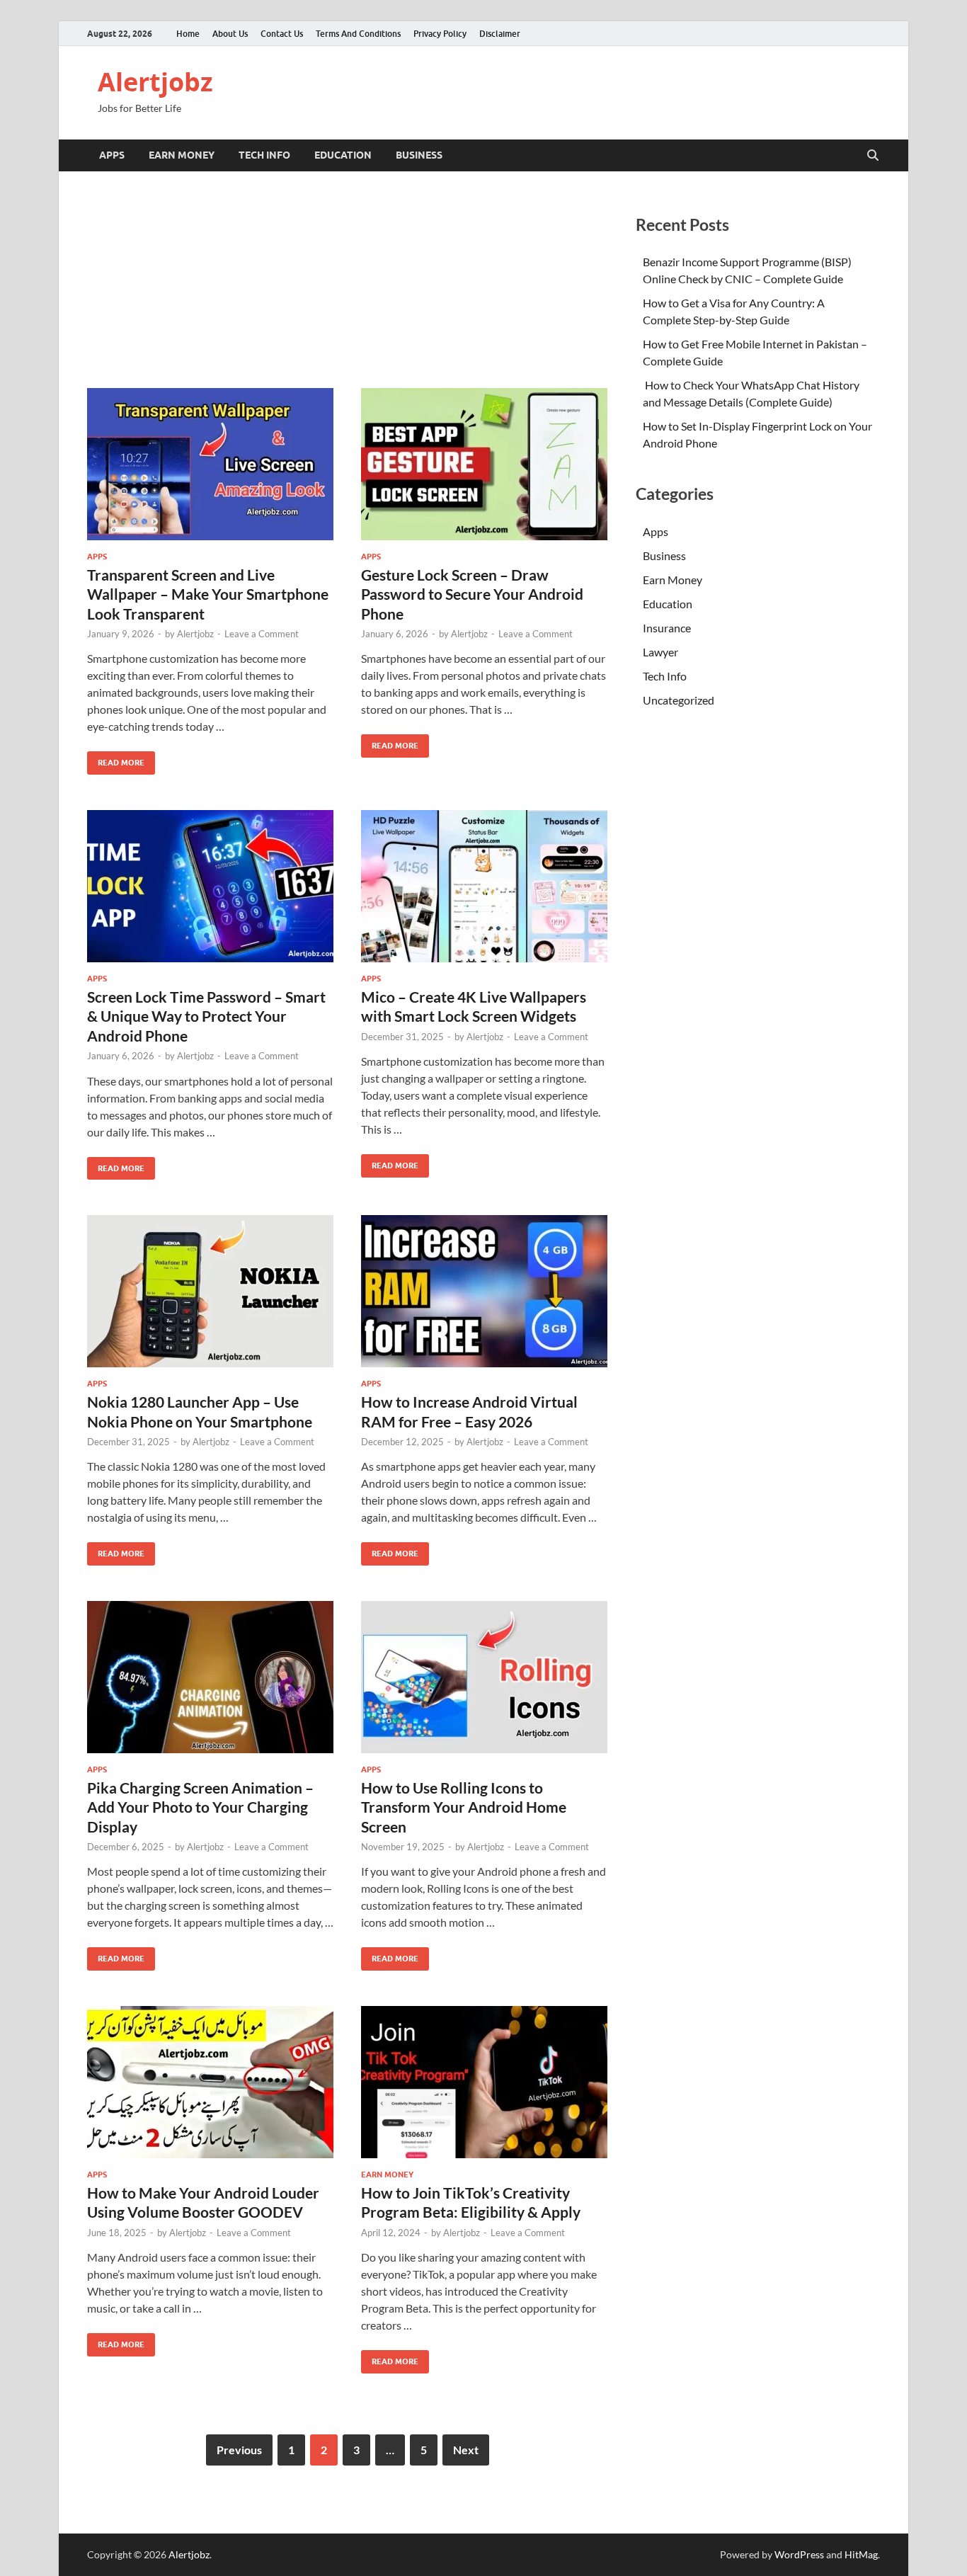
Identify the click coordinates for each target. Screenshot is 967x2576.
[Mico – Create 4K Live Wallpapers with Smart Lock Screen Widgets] (484, 886)
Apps (112, 155)
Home (188, 34)
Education (343, 155)
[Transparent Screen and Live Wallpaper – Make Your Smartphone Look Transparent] (210, 464)
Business (419, 155)
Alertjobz (155, 82)
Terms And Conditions (358, 34)
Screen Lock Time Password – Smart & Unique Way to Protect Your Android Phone (206, 1016)
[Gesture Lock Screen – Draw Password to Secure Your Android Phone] (484, 464)
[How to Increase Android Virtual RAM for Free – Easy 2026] (484, 1291)
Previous (239, 2450)
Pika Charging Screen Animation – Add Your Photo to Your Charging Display (200, 1807)
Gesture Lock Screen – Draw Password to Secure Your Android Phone (472, 594)
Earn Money (182, 155)
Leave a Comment (262, 634)
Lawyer (660, 652)
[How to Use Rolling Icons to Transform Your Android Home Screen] (484, 1677)
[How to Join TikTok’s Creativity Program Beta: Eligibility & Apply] (484, 2082)
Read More (116, 759)
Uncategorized (679, 700)
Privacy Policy (440, 34)
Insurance (667, 628)
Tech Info (264, 155)
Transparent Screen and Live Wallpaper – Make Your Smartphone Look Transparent (208, 594)
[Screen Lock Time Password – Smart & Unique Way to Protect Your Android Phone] (210, 886)
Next (466, 2450)
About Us (230, 34)
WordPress (799, 2554)
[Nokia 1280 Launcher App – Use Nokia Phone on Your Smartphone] (210, 1291)
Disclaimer (500, 34)
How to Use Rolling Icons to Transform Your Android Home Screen (464, 1807)
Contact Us (282, 34)
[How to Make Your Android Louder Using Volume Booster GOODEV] (210, 2082)
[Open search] (873, 156)
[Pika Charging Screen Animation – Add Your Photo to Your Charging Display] (210, 1677)
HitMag (861, 2554)
